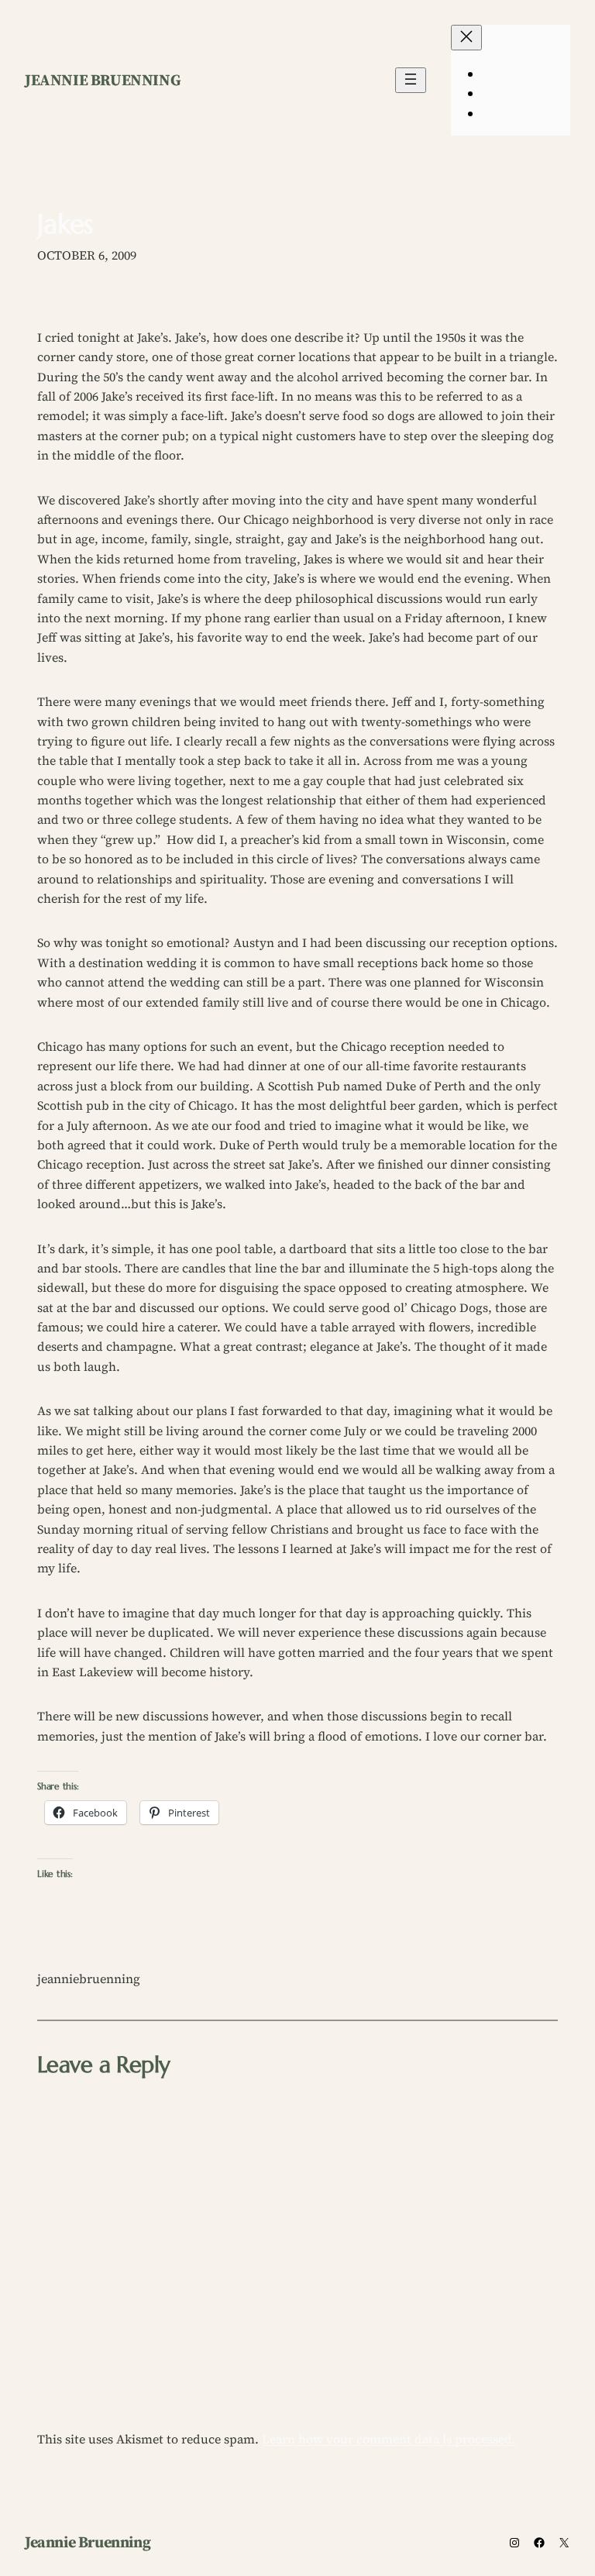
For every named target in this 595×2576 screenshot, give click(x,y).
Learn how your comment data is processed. (389, 2439)
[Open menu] (411, 80)
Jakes (65, 224)
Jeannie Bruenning (103, 80)
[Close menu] (466, 38)
